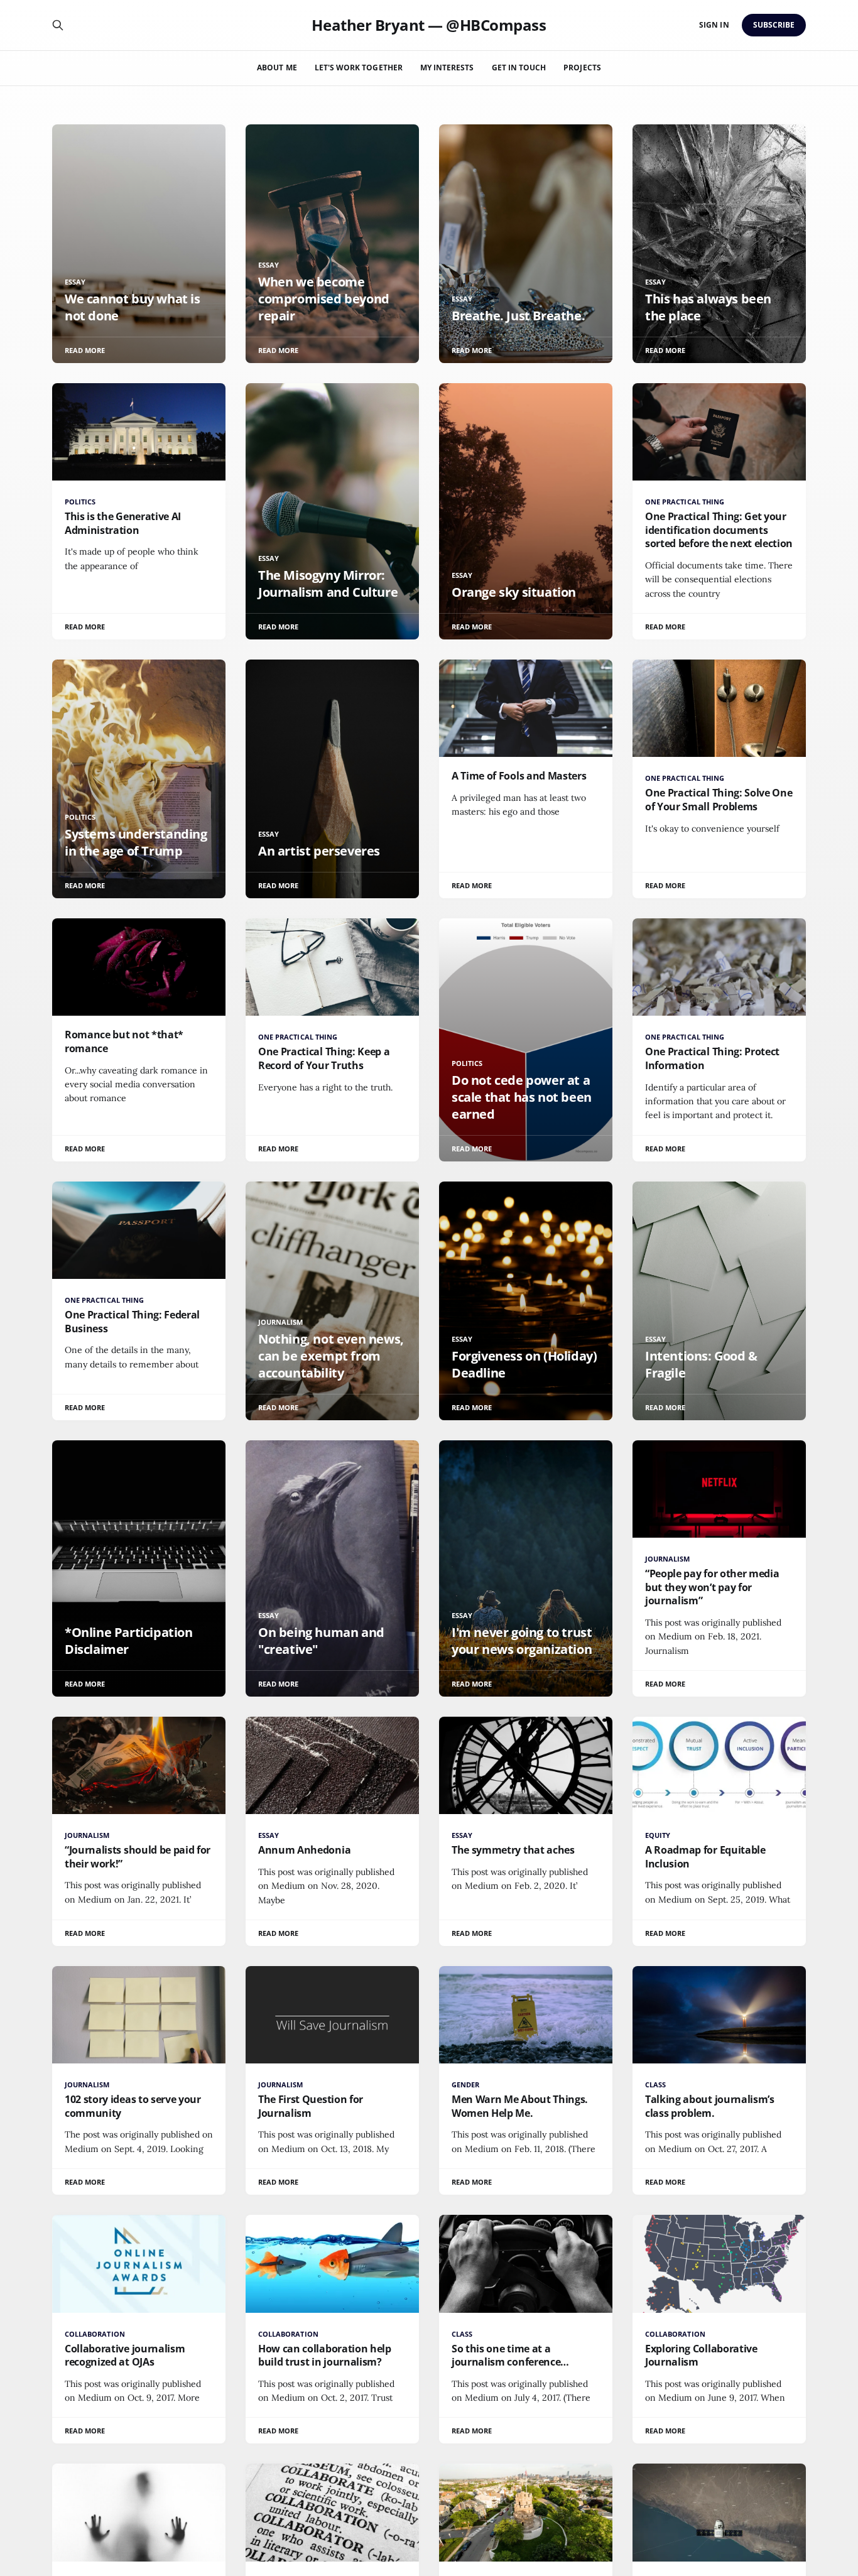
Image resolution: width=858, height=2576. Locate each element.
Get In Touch (519, 68)
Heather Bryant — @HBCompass (429, 25)
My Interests (447, 68)
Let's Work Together (359, 68)
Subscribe (774, 25)
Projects (582, 68)
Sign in (714, 25)
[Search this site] (58, 25)
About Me (277, 68)
